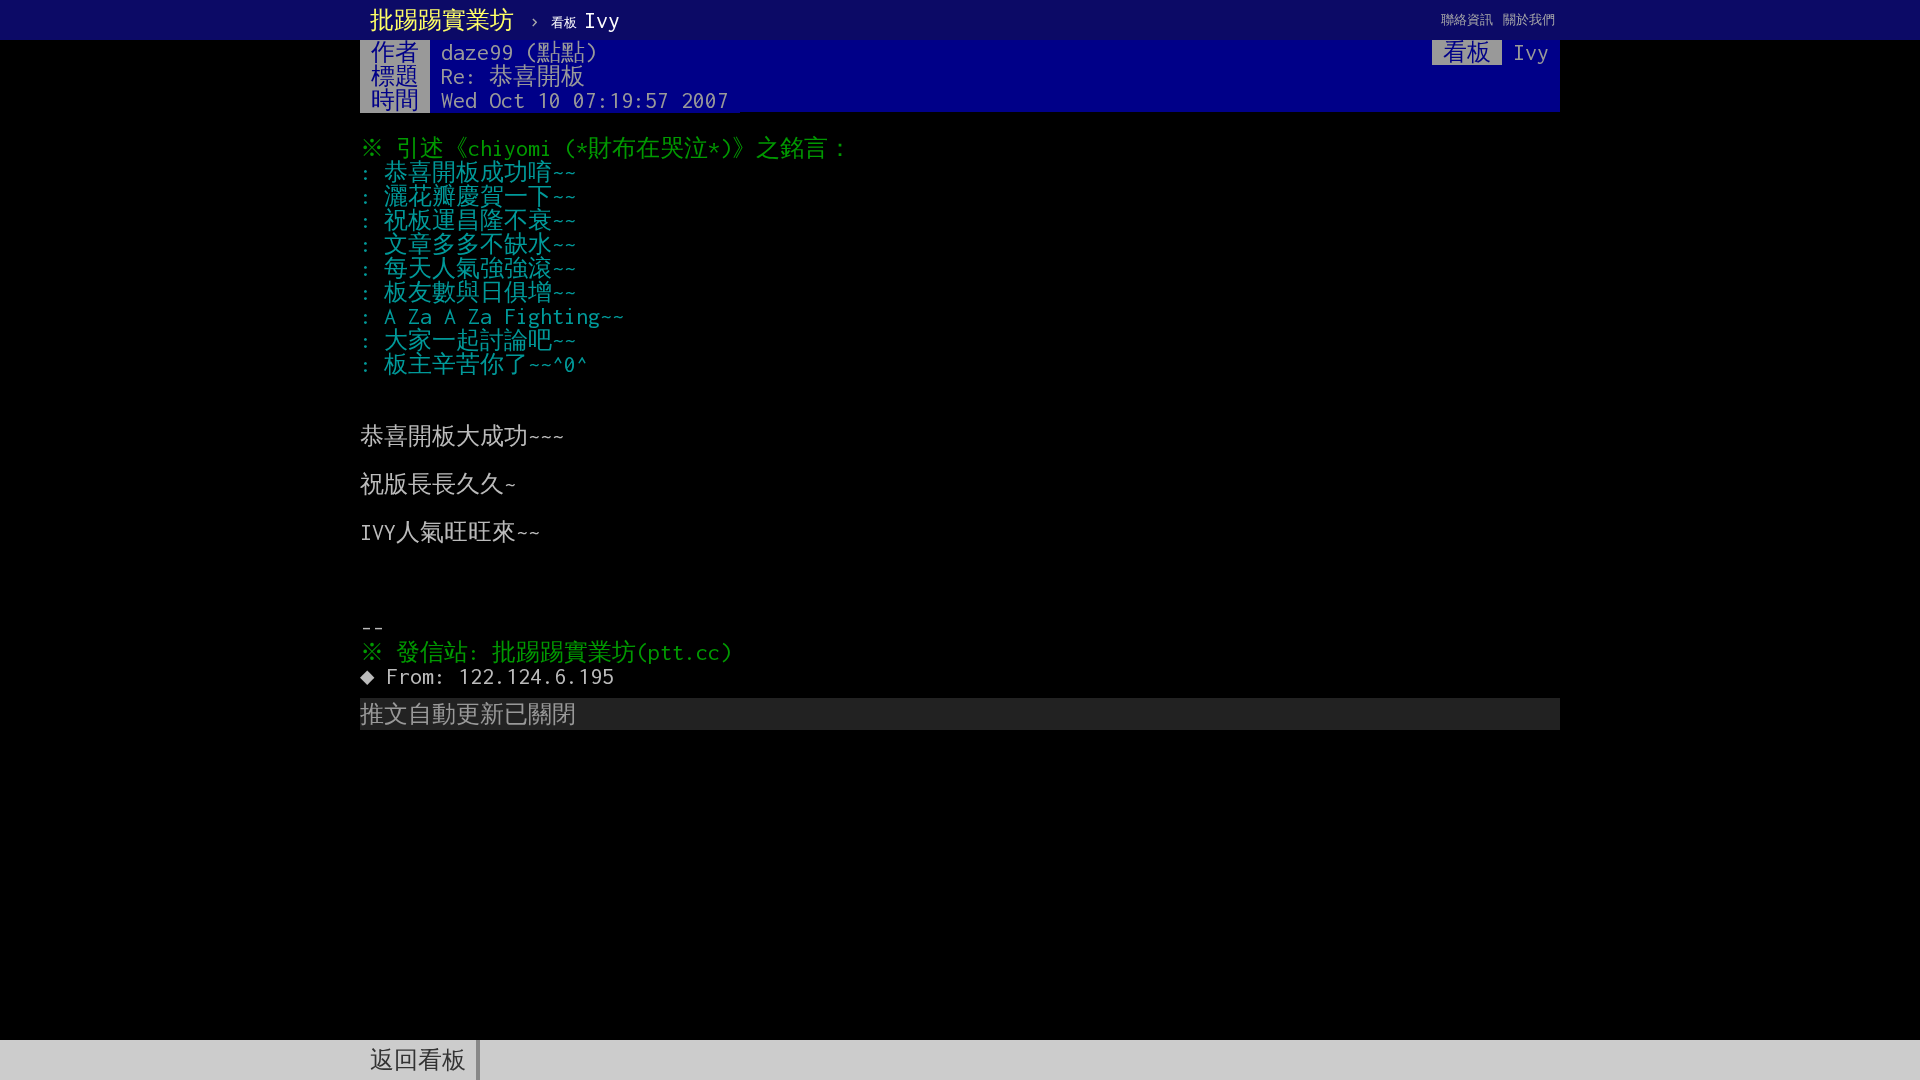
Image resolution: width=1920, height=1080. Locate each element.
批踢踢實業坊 (442, 20)
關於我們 (1529, 19)
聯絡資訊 (1467, 19)
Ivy (585, 20)
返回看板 (418, 1060)
